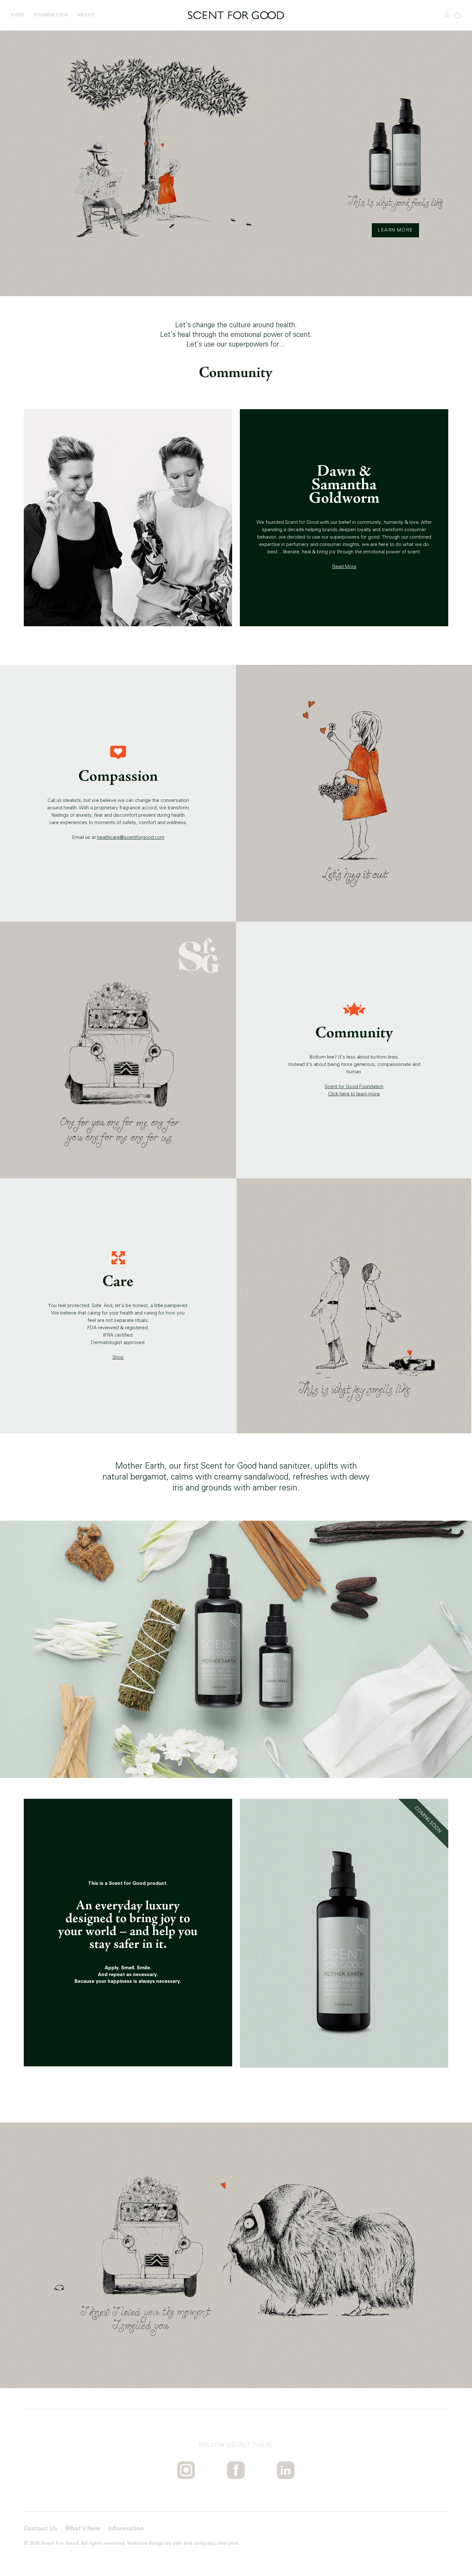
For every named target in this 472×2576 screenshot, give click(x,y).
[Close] (311, 1254)
